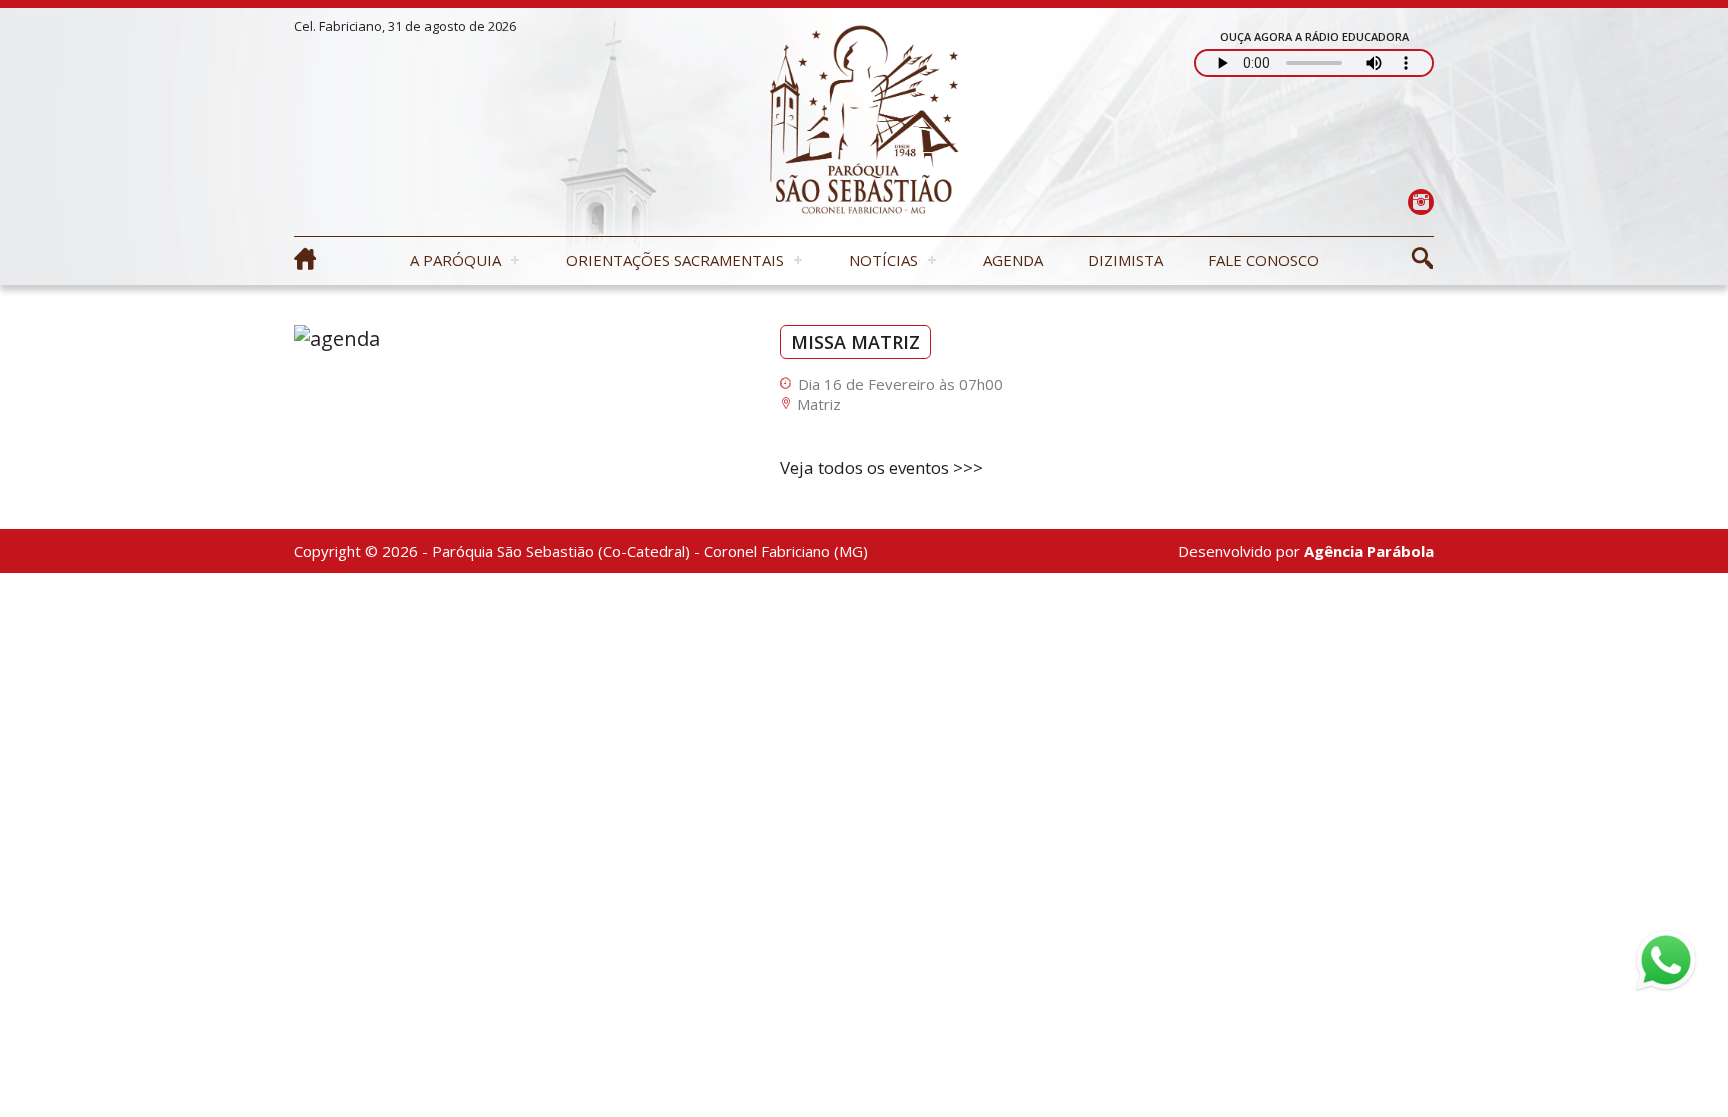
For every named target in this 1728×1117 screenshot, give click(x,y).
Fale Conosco (1263, 260)
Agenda (1013, 260)
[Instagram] (1420, 201)
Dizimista (1125, 260)
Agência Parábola (1369, 551)
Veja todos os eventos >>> (881, 467)
